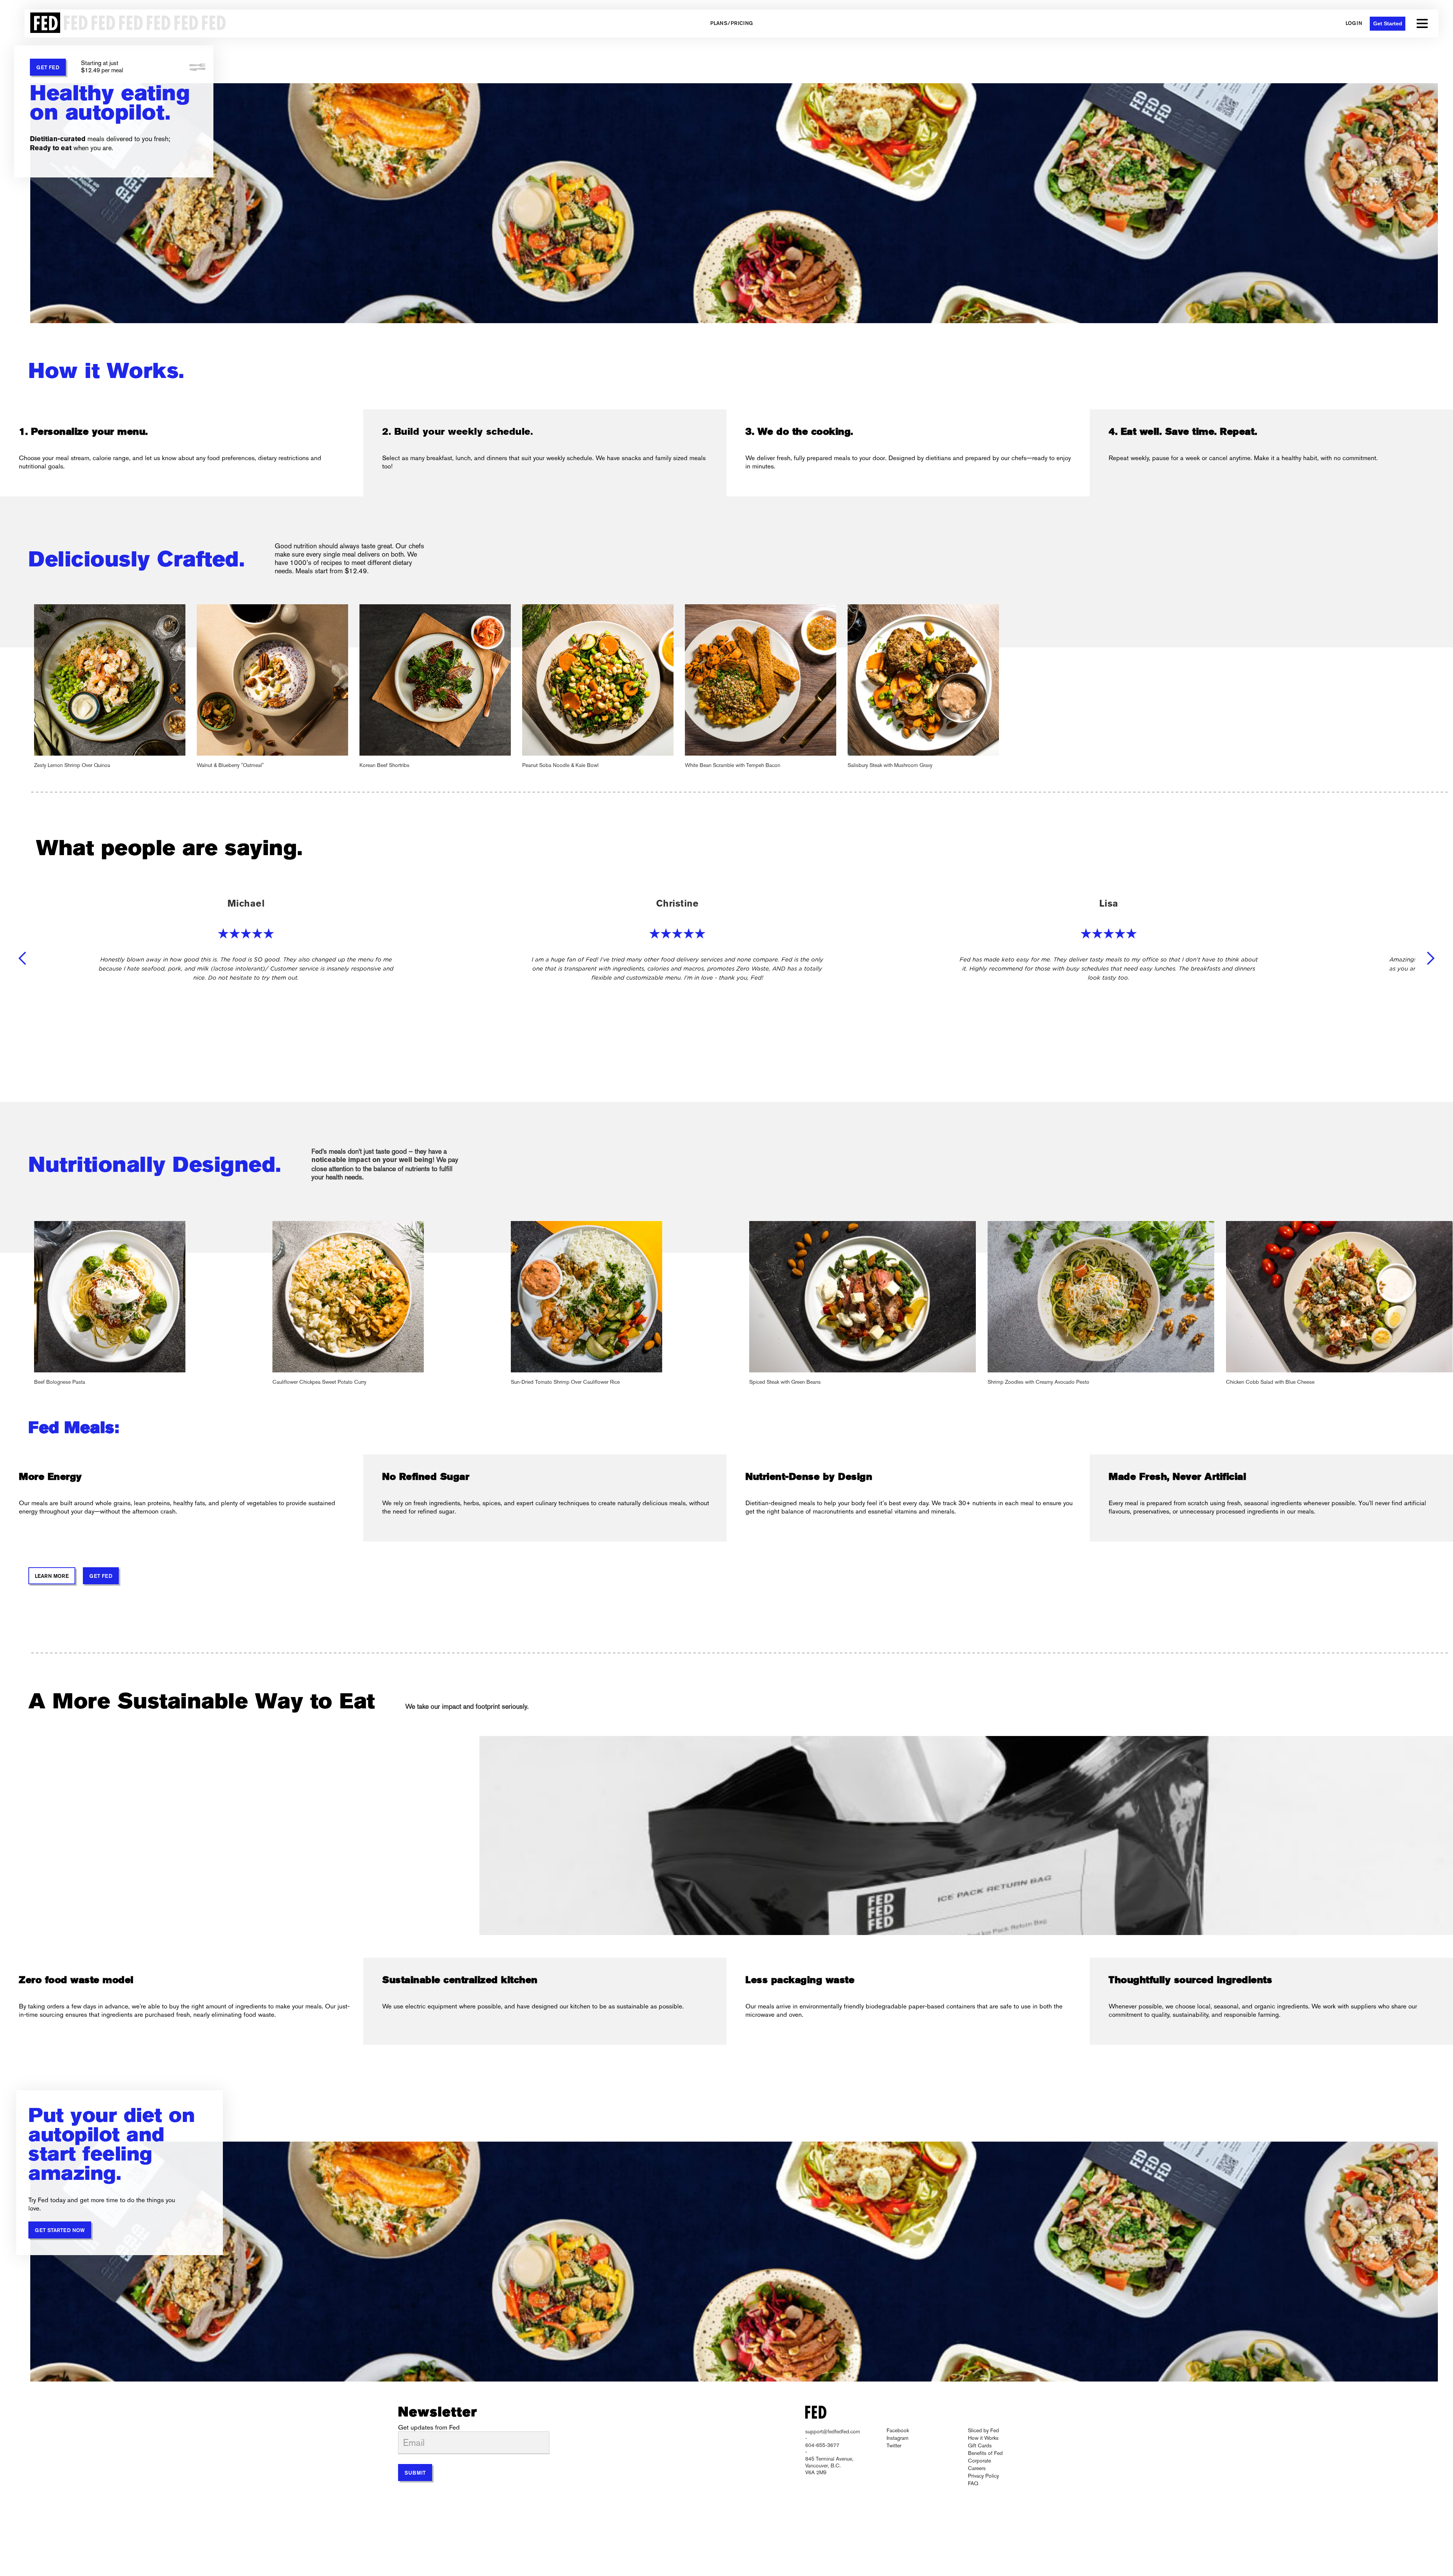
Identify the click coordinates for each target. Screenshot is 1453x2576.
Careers (977, 2468)
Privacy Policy (983, 2476)
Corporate (979, 2461)
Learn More (52, 1577)
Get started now (60, 2231)
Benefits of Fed (985, 2453)
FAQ (973, 2483)
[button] (1422, 23)
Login (1354, 24)
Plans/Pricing (732, 24)
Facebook (898, 2430)
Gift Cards (980, 2445)
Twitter (894, 2445)
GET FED (48, 68)
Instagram (898, 2438)
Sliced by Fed (983, 2430)
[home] (126, 23)
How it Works (983, 2438)
